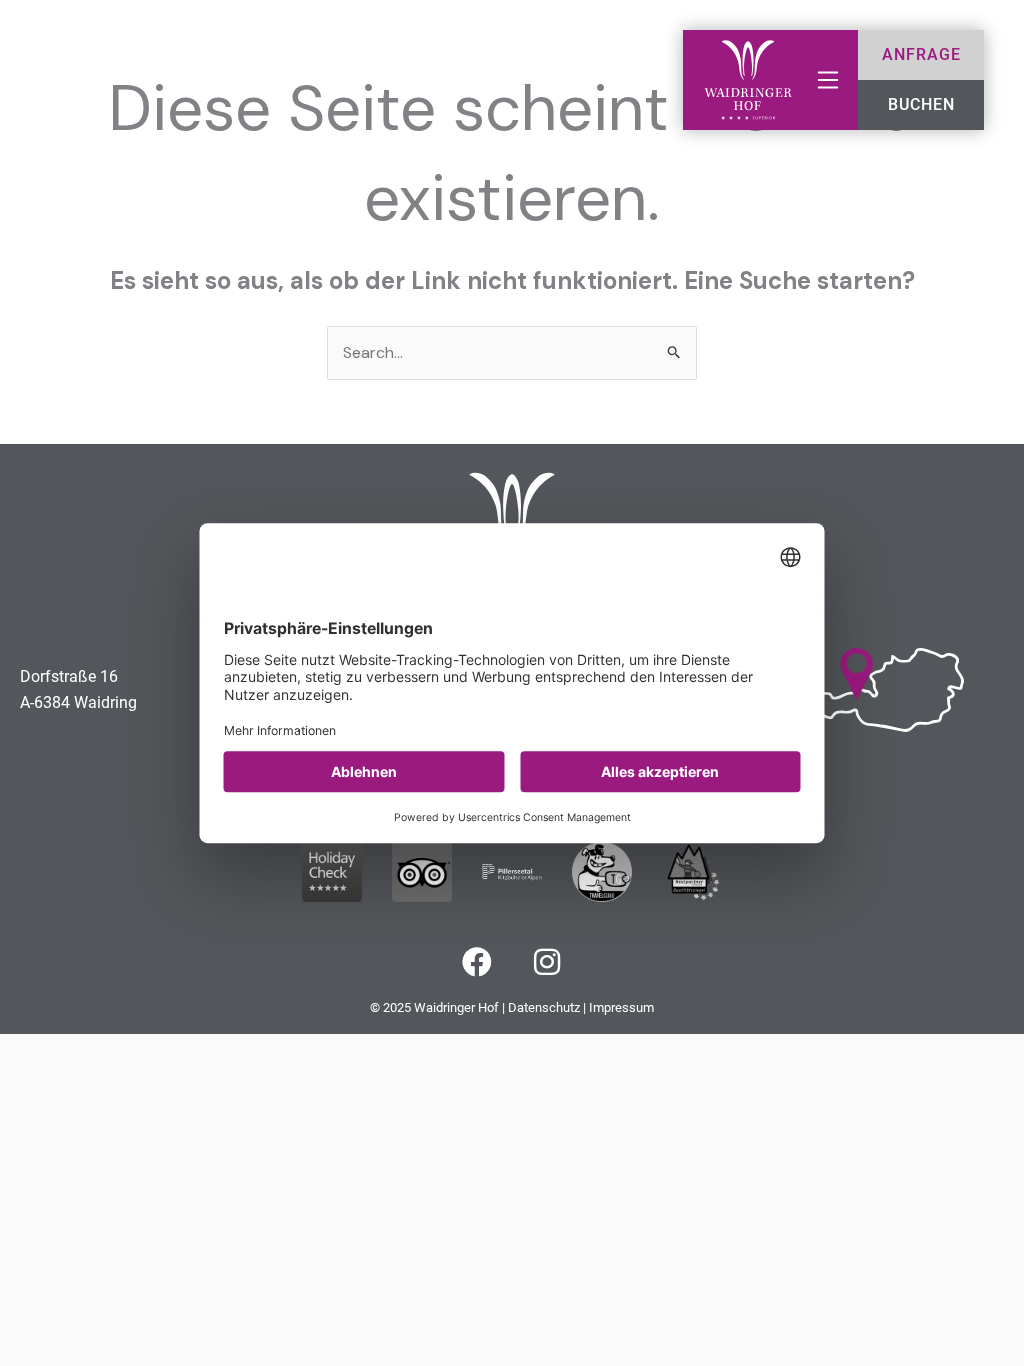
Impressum (621, 1007)
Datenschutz (544, 1007)
